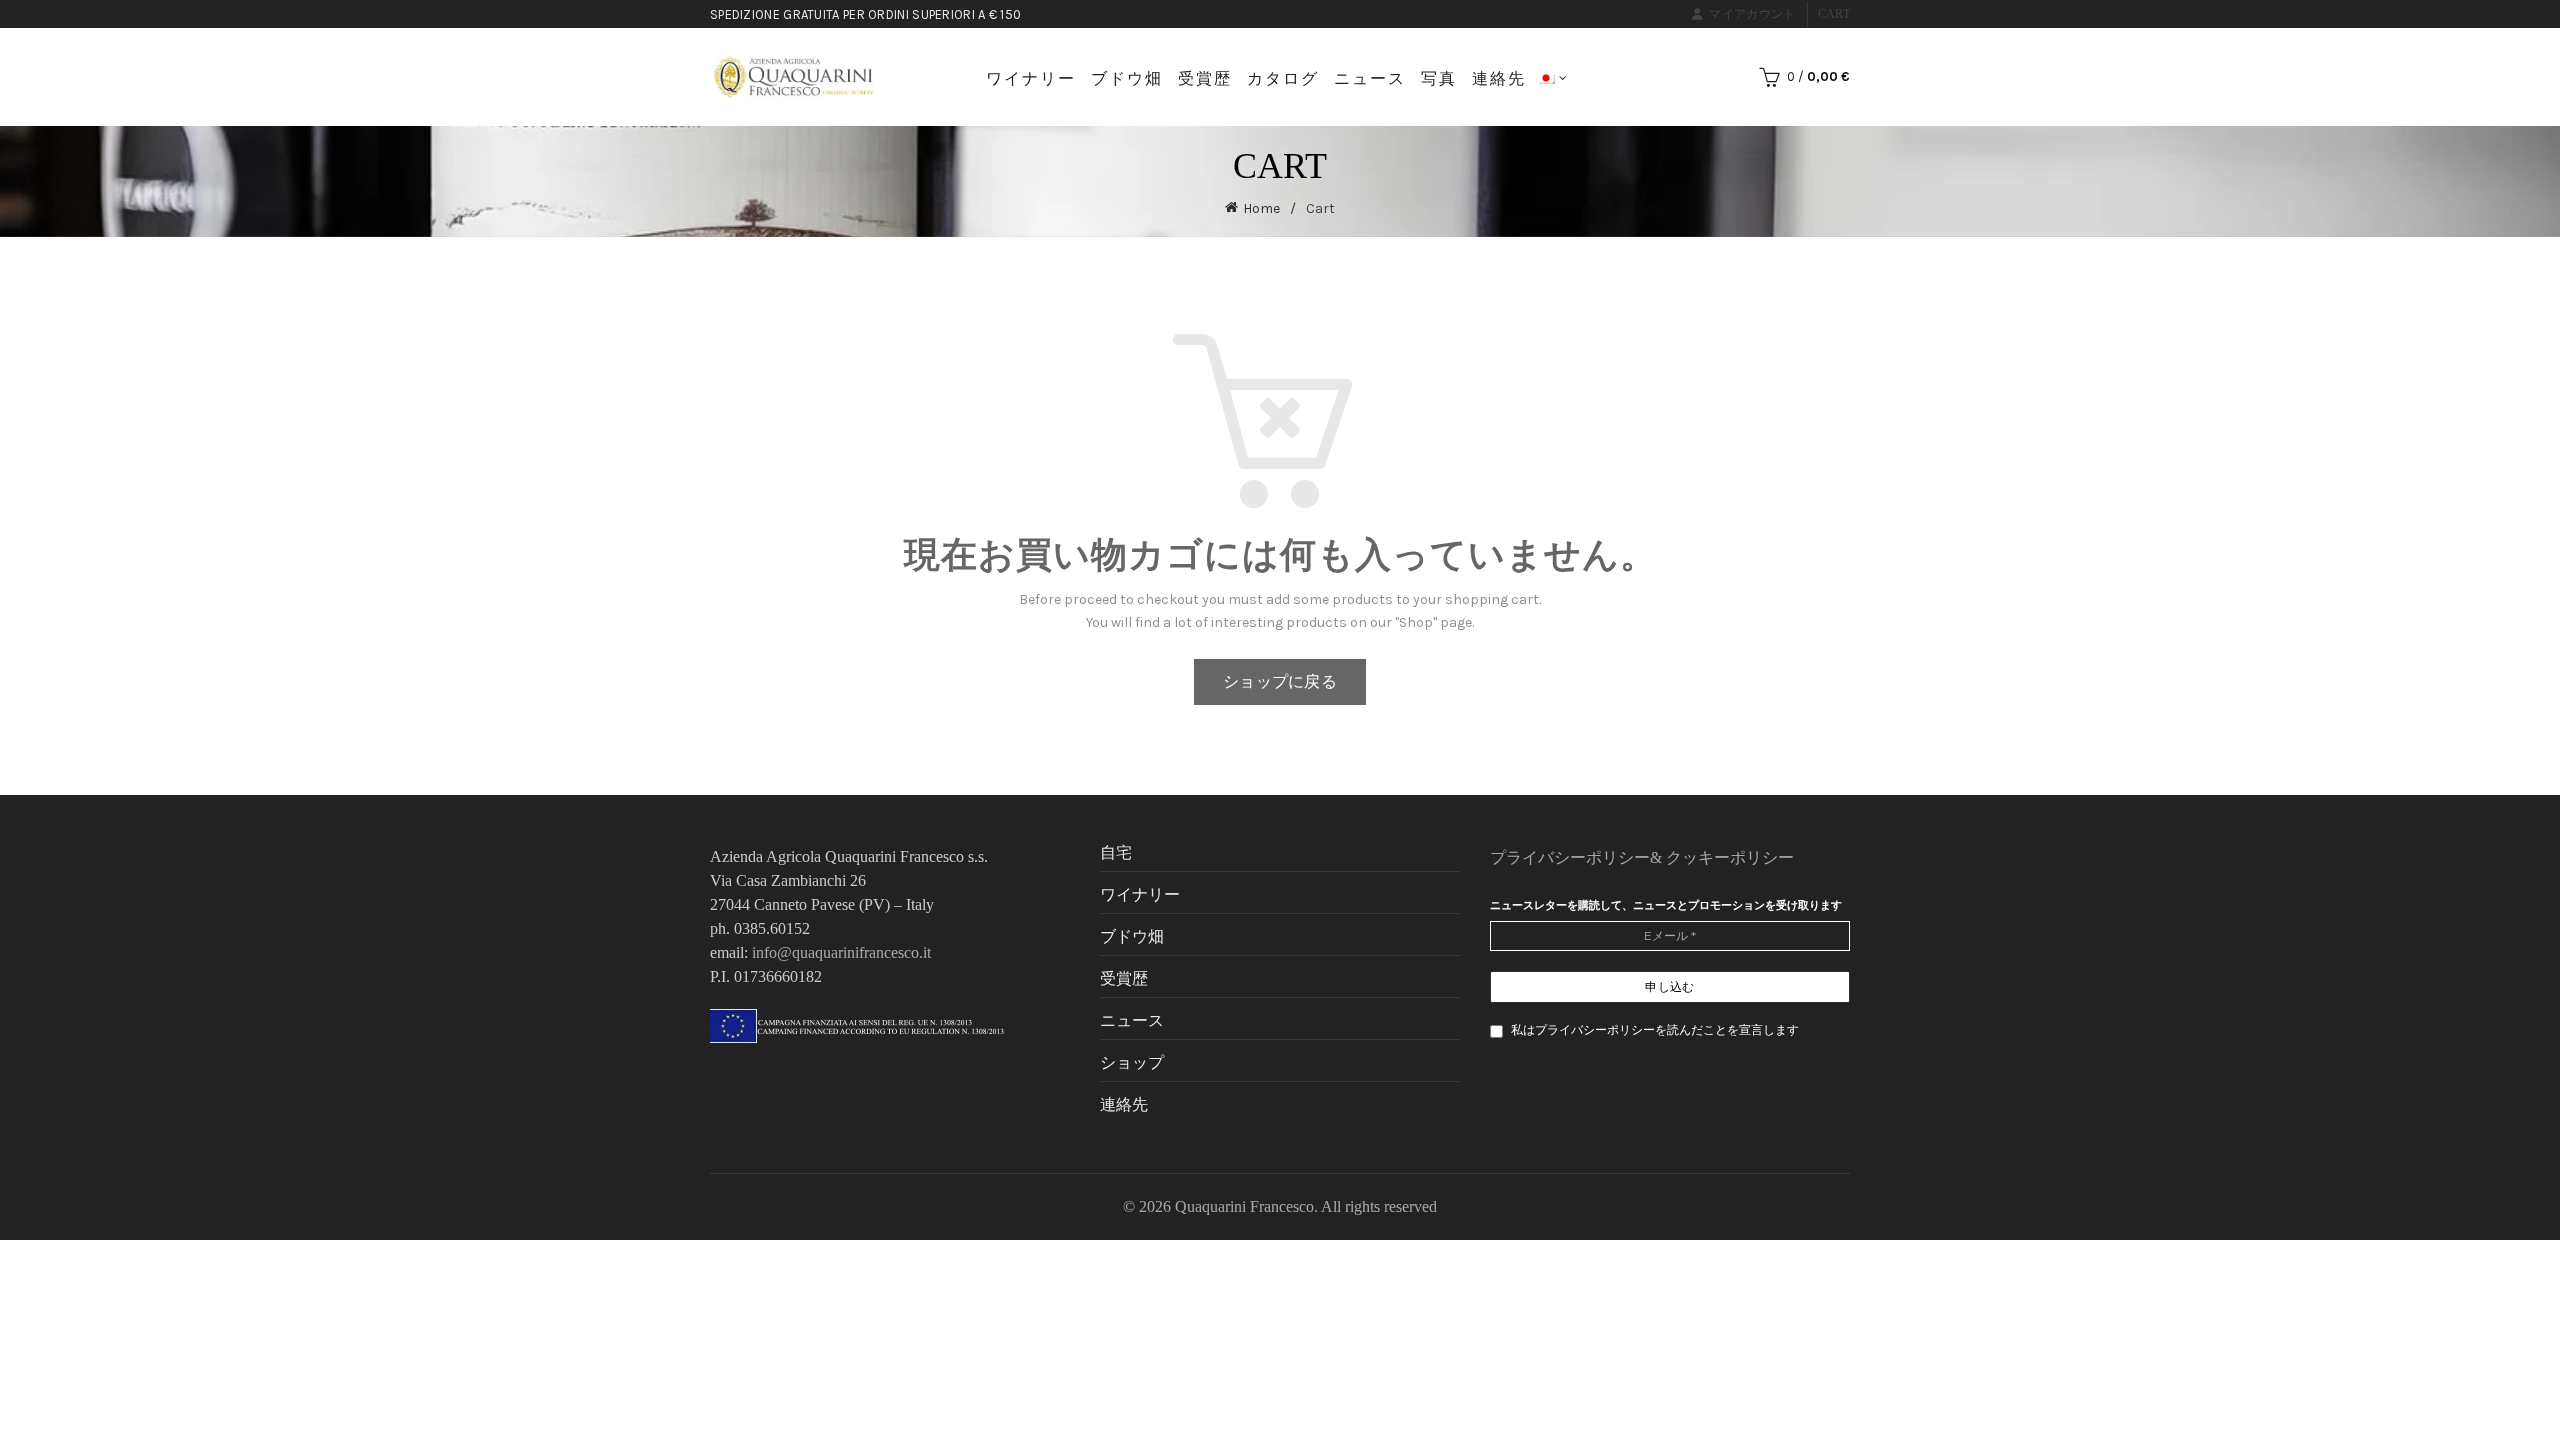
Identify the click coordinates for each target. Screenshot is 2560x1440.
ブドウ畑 (1127, 78)
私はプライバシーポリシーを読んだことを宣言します (1653, 1030)
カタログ (1283, 78)
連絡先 (1499, 78)
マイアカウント (1752, 14)
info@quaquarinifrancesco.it (841, 952)
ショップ (1132, 1062)
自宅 (1116, 852)
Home (1261, 208)
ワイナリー (1031, 78)
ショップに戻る (1280, 681)
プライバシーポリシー (1570, 857)
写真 (1439, 78)
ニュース (1370, 78)
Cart (1834, 14)
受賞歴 (1205, 78)
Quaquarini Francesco (1244, 1206)
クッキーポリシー (1730, 857)
